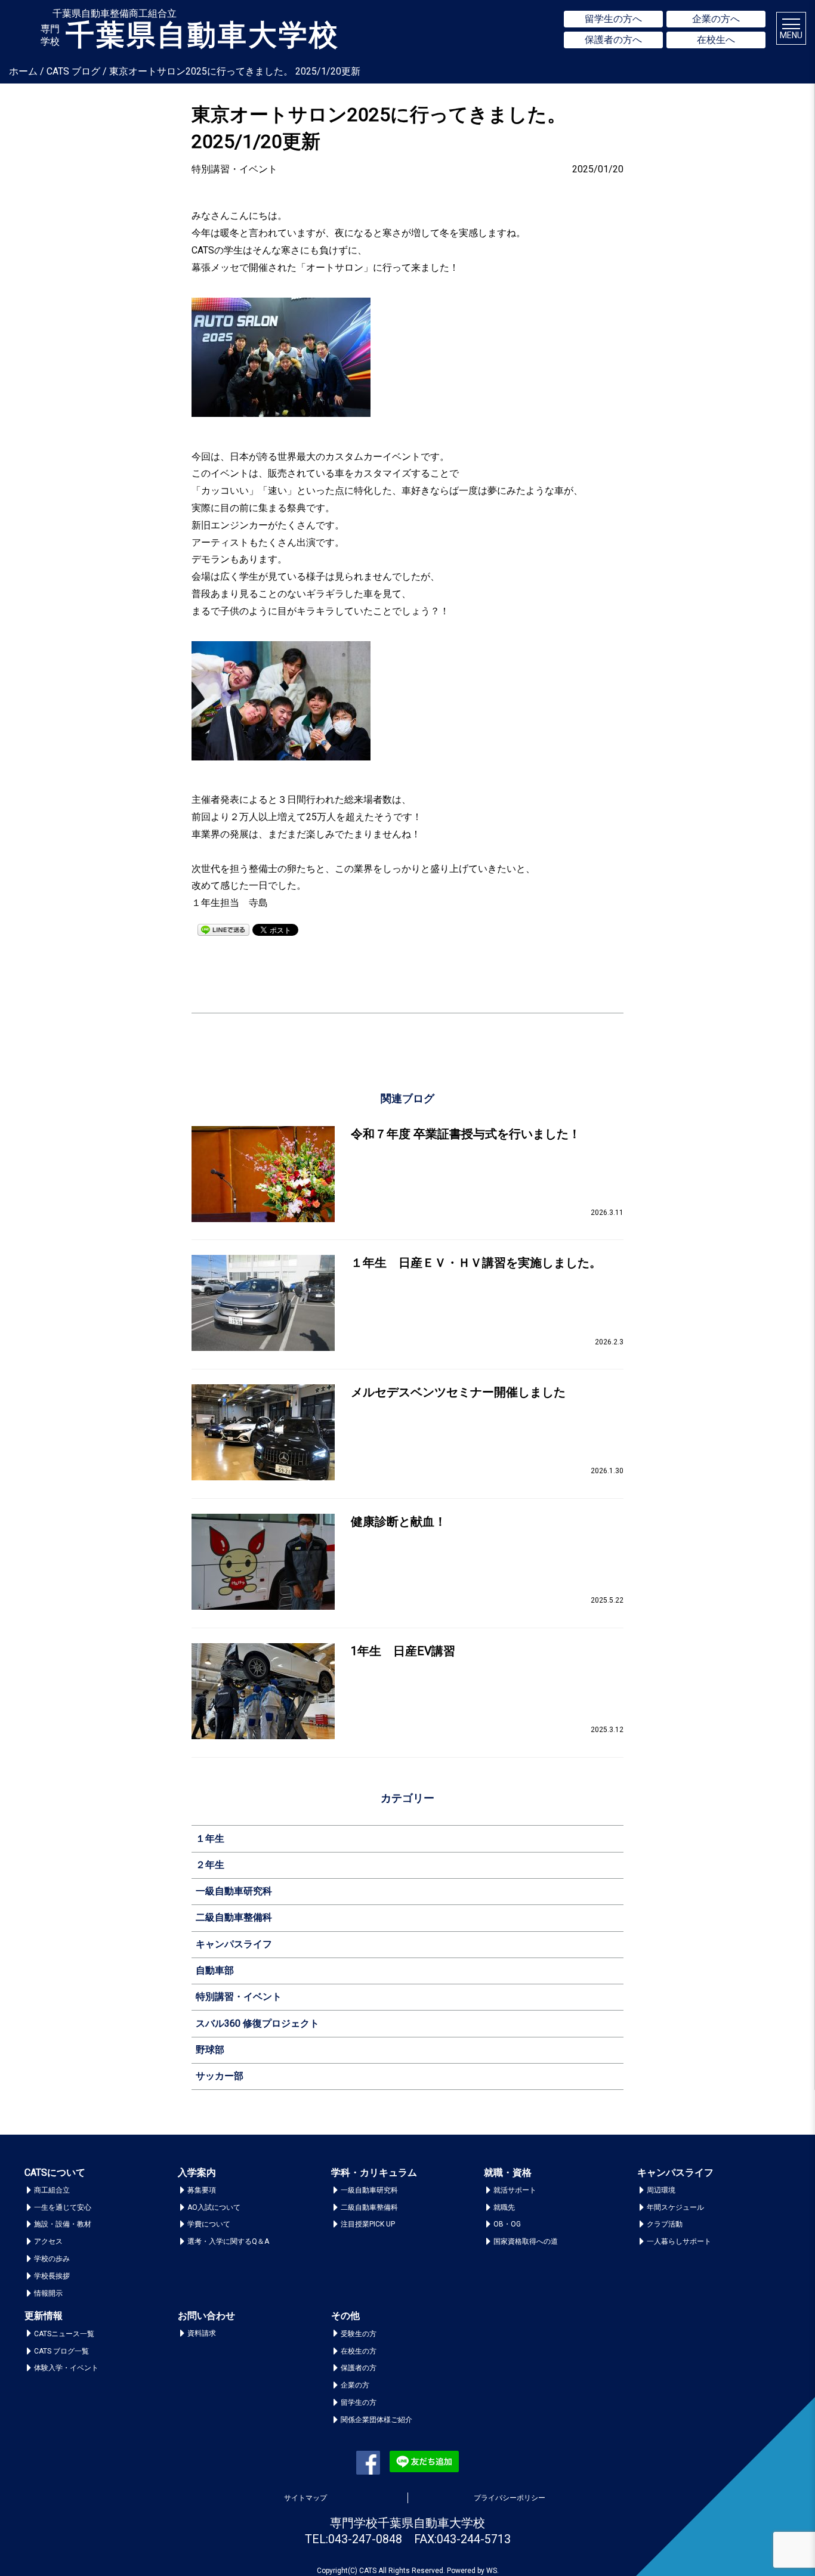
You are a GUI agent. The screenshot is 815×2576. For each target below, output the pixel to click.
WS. (493, 2571)
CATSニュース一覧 (64, 2334)
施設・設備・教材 (63, 2224)
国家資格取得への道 (526, 2241)
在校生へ (716, 40)
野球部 (210, 2050)
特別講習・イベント (239, 1997)
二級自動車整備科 (234, 1917)
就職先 (504, 2207)
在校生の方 (359, 2351)
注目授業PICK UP (368, 2224)
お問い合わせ (206, 2316)
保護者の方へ (613, 40)
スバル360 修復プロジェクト (257, 2023)
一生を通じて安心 (63, 2207)
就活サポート (515, 2190)
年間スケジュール (675, 2207)
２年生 (210, 1865)
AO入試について (214, 2207)
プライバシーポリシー (510, 2498)
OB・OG (507, 2224)
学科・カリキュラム (374, 2173)
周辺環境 (661, 2190)
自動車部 (215, 1970)
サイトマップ (305, 2498)
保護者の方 (359, 2368)
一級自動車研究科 (234, 1891)
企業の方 (355, 2385)
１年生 (210, 1839)
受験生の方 (359, 2334)
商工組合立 (52, 2190)
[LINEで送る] (223, 929)
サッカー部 (220, 2076)
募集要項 (202, 2190)
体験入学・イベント (66, 2368)
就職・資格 (508, 2173)
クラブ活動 (665, 2224)
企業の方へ (716, 19)
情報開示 (48, 2293)
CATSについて (55, 2173)
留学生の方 (359, 2402)
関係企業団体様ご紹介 (376, 2420)
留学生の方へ (613, 19)
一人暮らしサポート (679, 2241)
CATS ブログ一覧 (61, 2351)
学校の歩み (52, 2259)
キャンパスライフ (234, 1944)
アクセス (48, 2241)
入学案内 (197, 2173)
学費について (209, 2224)
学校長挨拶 (52, 2276)
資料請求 (202, 2333)
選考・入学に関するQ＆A (228, 2241)
